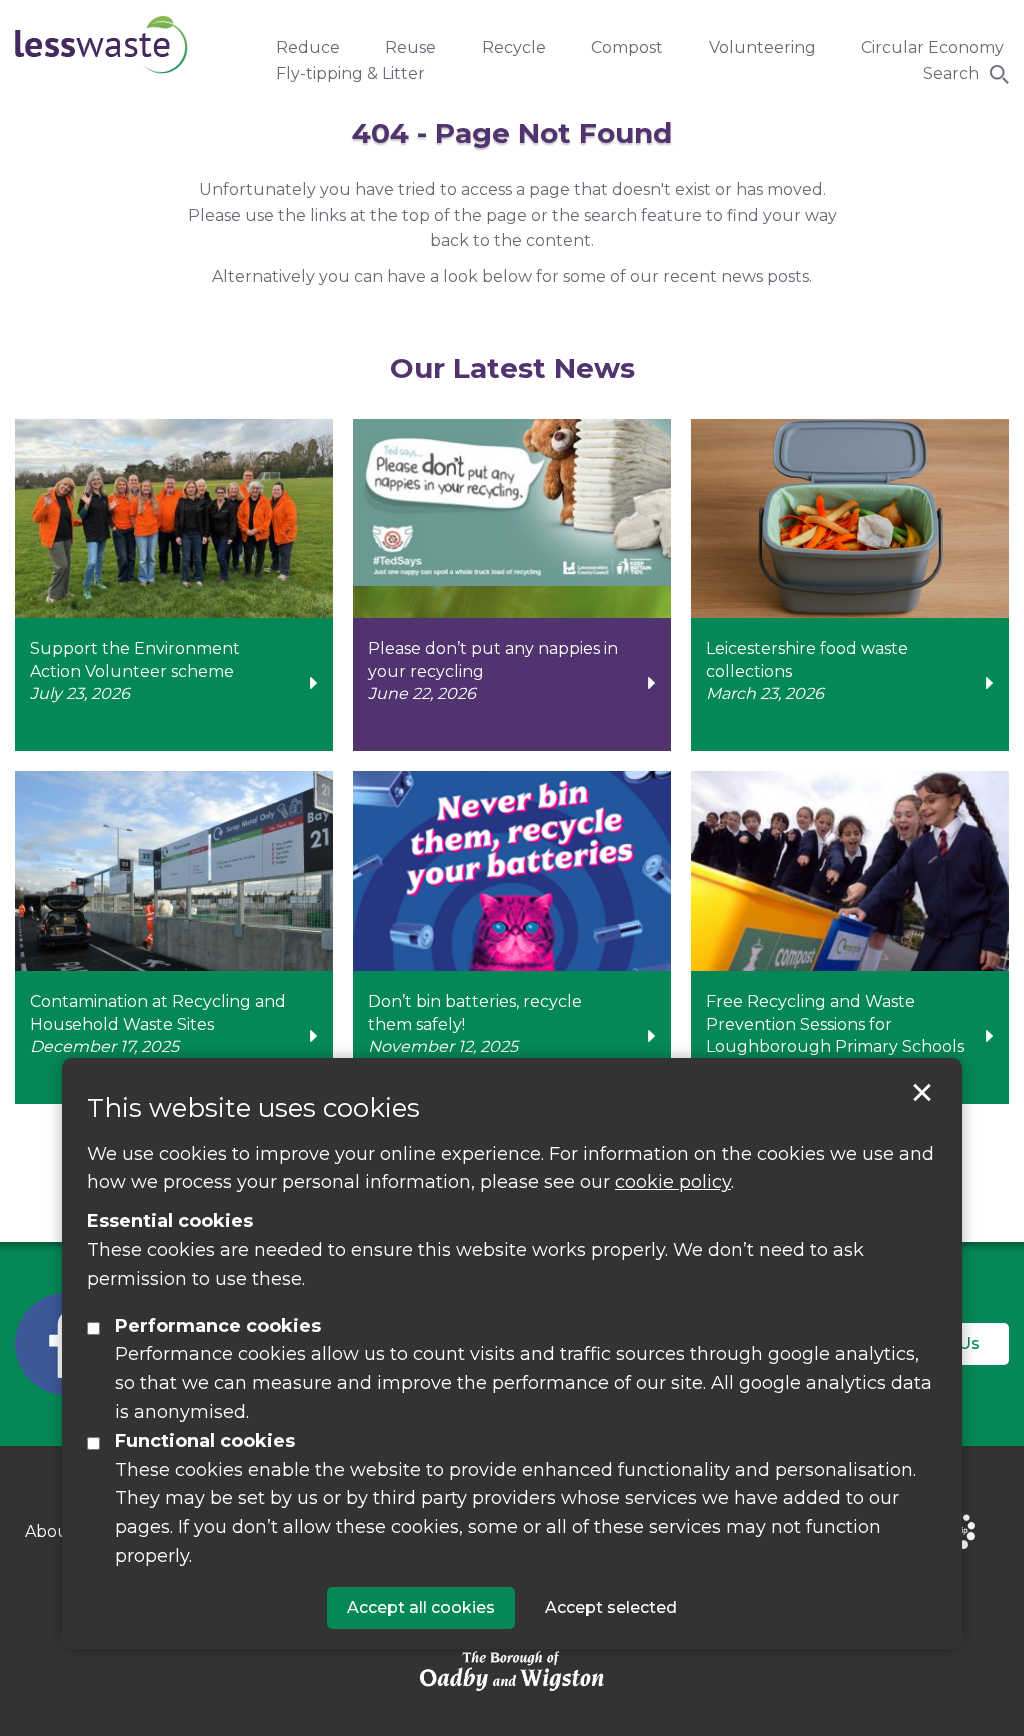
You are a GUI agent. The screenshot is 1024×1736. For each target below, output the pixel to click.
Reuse (410, 47)
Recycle (514, 47)
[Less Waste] (101, 44)
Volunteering (762, 47)
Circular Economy (932, 47)
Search (951, 73)
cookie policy (673, 1182)
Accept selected (922, 1093)
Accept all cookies (421, 1607)
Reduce (308, 47)
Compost (627, 47)
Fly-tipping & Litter (350, 73)
